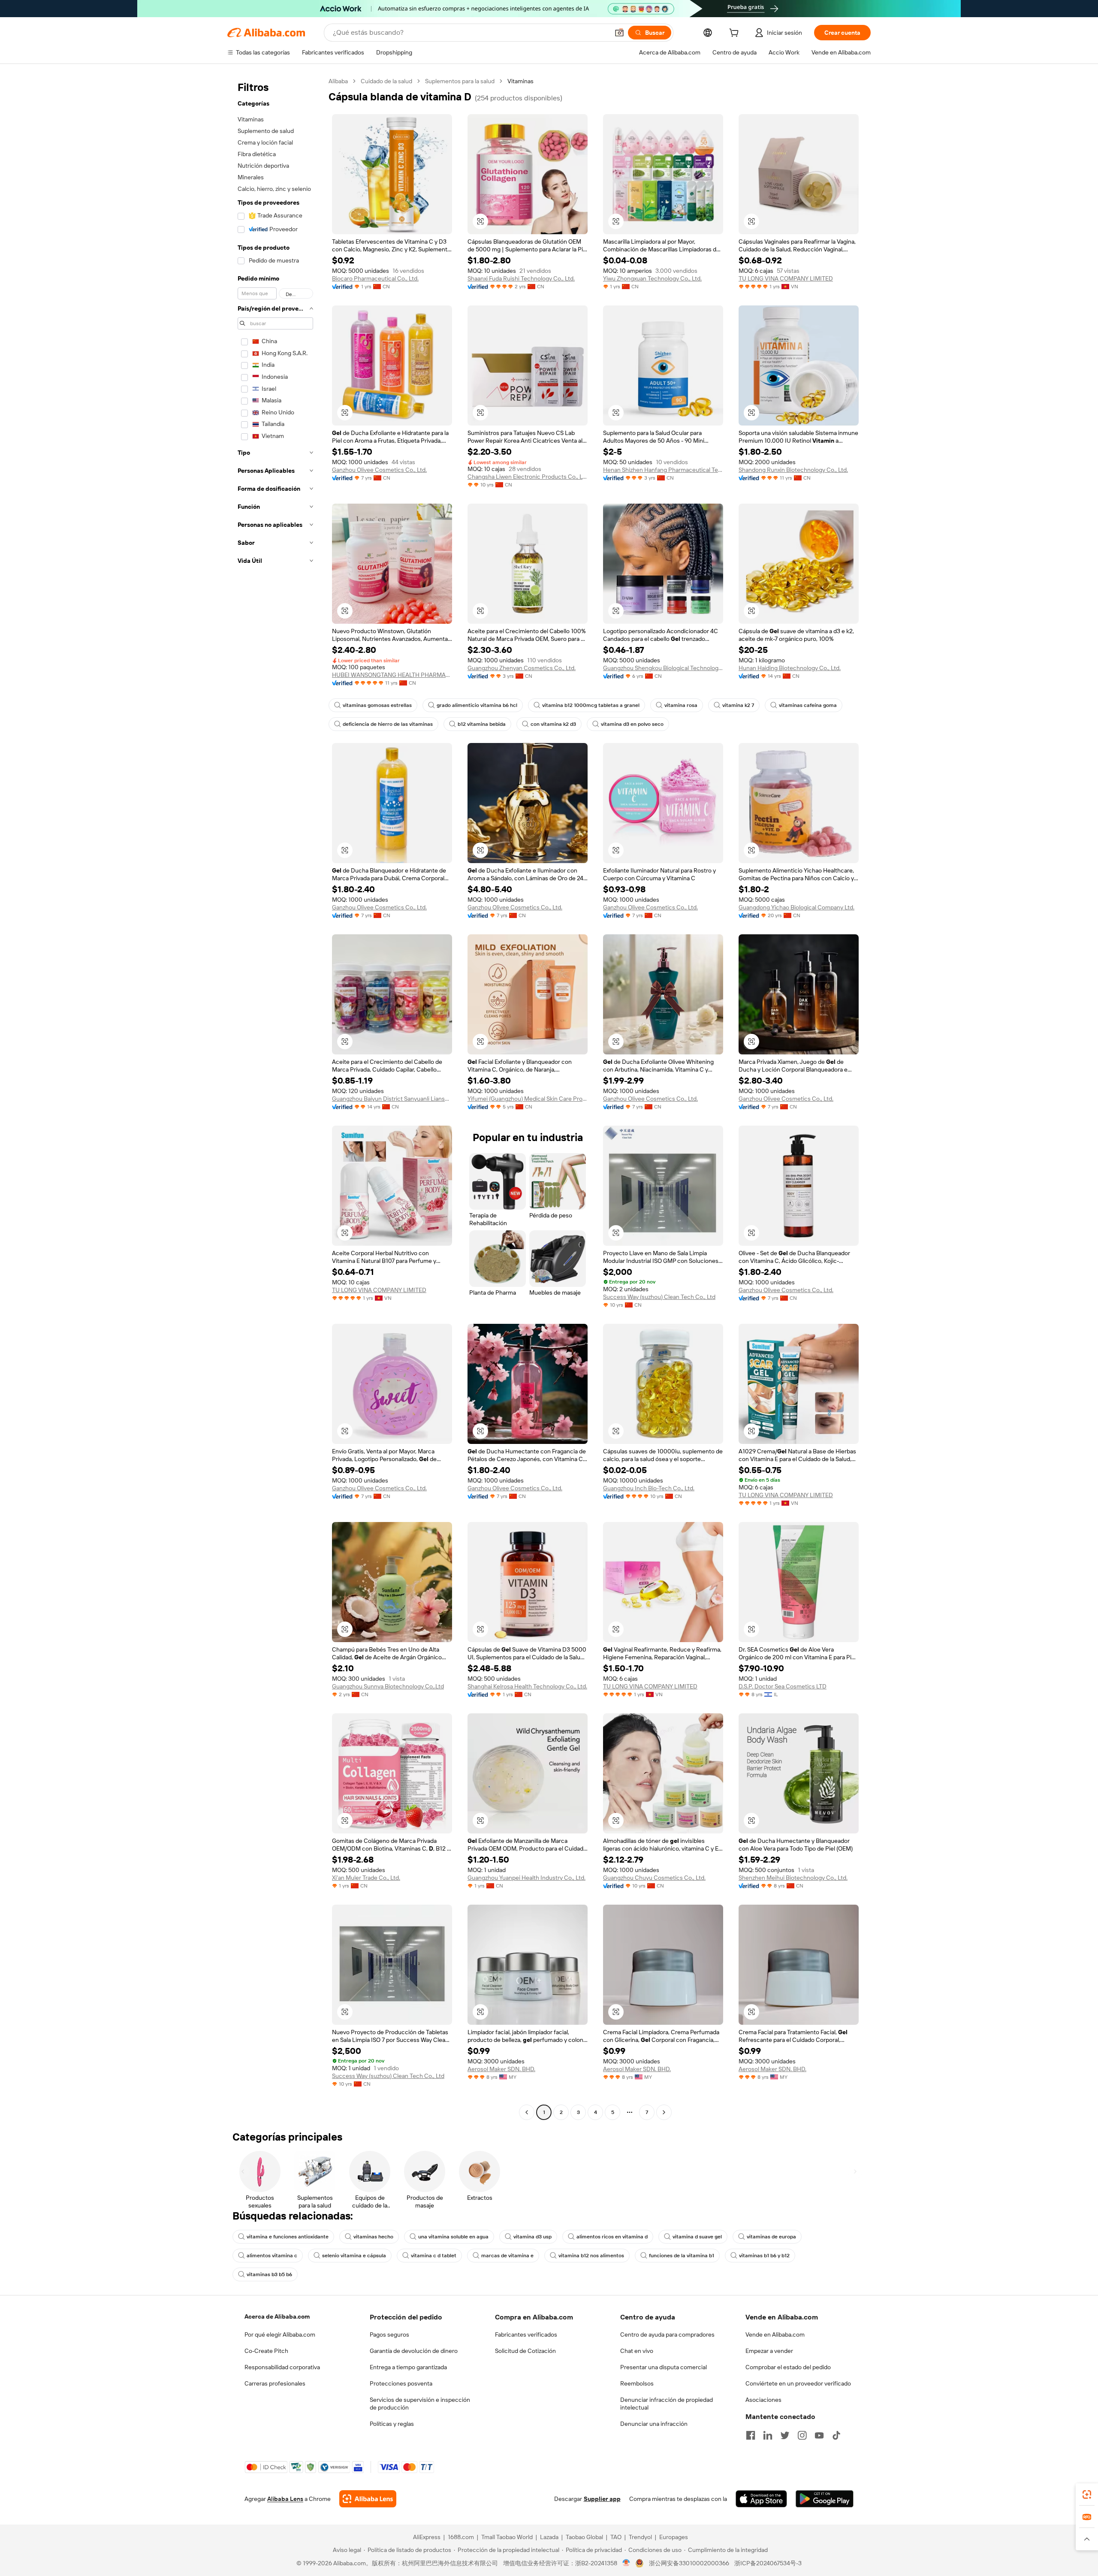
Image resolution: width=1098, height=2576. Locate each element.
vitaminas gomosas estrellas (377, 705)
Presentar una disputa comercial (664, 2367)
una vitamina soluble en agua (453, 2237)
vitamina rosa (681, 705)
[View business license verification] (626, 2563)
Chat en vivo (637, 2351)
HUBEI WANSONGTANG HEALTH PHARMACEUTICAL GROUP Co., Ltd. (392, 675)
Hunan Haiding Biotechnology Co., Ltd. (790, 668)
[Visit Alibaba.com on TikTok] (836, 2435)
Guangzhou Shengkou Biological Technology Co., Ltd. (663, 668)
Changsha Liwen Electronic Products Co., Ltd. (528, 477)
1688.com (461, 2537)
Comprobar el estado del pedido (788, 2367)
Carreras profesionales (275, 2383)
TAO (616, 2537)
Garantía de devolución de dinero (414, 2351)
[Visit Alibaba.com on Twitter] (785, 2435)
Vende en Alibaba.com (775, 2334)
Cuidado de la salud (386, 81)
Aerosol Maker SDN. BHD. (501, 2069)
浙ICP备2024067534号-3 (768, 2563)
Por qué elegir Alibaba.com (280, 2334)
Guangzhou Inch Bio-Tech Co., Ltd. (649, 1488)
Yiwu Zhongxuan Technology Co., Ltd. (652, 278)
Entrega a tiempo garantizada (408, 2367)
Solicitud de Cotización (525, 2351)
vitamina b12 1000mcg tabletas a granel (591, 705)
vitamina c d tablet (434, 2256)
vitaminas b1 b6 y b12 (764, 2256)
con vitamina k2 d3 (553, 724)
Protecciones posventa (401, 2383)
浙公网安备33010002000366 (689, 2563)
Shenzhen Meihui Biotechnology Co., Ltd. (793, 1878)
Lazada (549, 2537)
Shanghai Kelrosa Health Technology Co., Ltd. (527, 1686)
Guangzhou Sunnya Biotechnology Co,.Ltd (388, 1686)
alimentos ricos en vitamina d (612, 2237)
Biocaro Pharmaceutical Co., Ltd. (375, 278)
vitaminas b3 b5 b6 (269, 2274)
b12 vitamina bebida (482, 724)
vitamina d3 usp (532, 2237)
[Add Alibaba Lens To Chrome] (368, 2499)
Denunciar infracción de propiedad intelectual (667, 2404)
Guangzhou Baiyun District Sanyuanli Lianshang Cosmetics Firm (392, 1099)
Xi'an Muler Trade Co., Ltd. (366, 1878)
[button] (619, 33)
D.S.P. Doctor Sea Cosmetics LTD (783, 1686)
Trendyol (640, 2537)
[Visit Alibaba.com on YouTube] (819, 2435)
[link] (1087, 2494)
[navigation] (275, 1098)
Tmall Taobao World (507, 2537)
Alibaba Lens (285, 2499)
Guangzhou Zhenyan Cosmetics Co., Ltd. (522, 668)
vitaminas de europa (771, 2237)
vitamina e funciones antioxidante (288, 2237)
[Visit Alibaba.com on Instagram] (802, 2435)
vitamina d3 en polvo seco (632, 724)
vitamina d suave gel (697, 2237)
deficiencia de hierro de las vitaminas (388, 724)
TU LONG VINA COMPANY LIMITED (786, 278)
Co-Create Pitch (266, 2351)
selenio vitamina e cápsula (354, 2256)
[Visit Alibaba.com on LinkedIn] (768, 2435)
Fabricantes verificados (526, 2334)
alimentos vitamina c (272, 2256)
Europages (674, 2537)
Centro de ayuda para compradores (667, 2334)
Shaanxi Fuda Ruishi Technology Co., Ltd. (521, 278)
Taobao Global (584, 2537)
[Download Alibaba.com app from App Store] (761, 2499)
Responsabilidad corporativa (282, 2367)
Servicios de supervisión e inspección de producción (420, 2404)
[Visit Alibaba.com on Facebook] (751, 2435)
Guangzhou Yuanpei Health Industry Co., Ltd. (526, 1878)
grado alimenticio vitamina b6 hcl (477, 705)
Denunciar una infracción (654, 2424)
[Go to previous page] (527, 2112)
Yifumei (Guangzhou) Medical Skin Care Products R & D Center (528, 1099)
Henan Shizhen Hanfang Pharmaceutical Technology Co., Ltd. (663, 470)
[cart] (736, 34)
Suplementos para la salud (460, 81)
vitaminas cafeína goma (808, 705)
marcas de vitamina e (507, 2256)
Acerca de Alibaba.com (277, 2316)
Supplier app (602, 2499)
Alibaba (338, 81)
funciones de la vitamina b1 (682, 2256)
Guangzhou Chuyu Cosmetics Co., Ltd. (654, 1878)
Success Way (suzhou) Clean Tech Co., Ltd (659, 1297)
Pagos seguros (389, 2334)
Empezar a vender (769, 2351)
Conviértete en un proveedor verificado (798, 2383)
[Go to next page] (664, 2112)
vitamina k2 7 (738, 705)
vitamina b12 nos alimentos (591, 2256)
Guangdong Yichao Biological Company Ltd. (796, 907)
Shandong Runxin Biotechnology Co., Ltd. (793, 470)
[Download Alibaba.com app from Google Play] (825, 2499)
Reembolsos (637, 2383)
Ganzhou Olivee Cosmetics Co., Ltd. (379, 470)
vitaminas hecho (373, 2237)
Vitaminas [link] (520, 81)
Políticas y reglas (392, 2424)
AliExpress (427, 2537)
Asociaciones (763, 2400)
